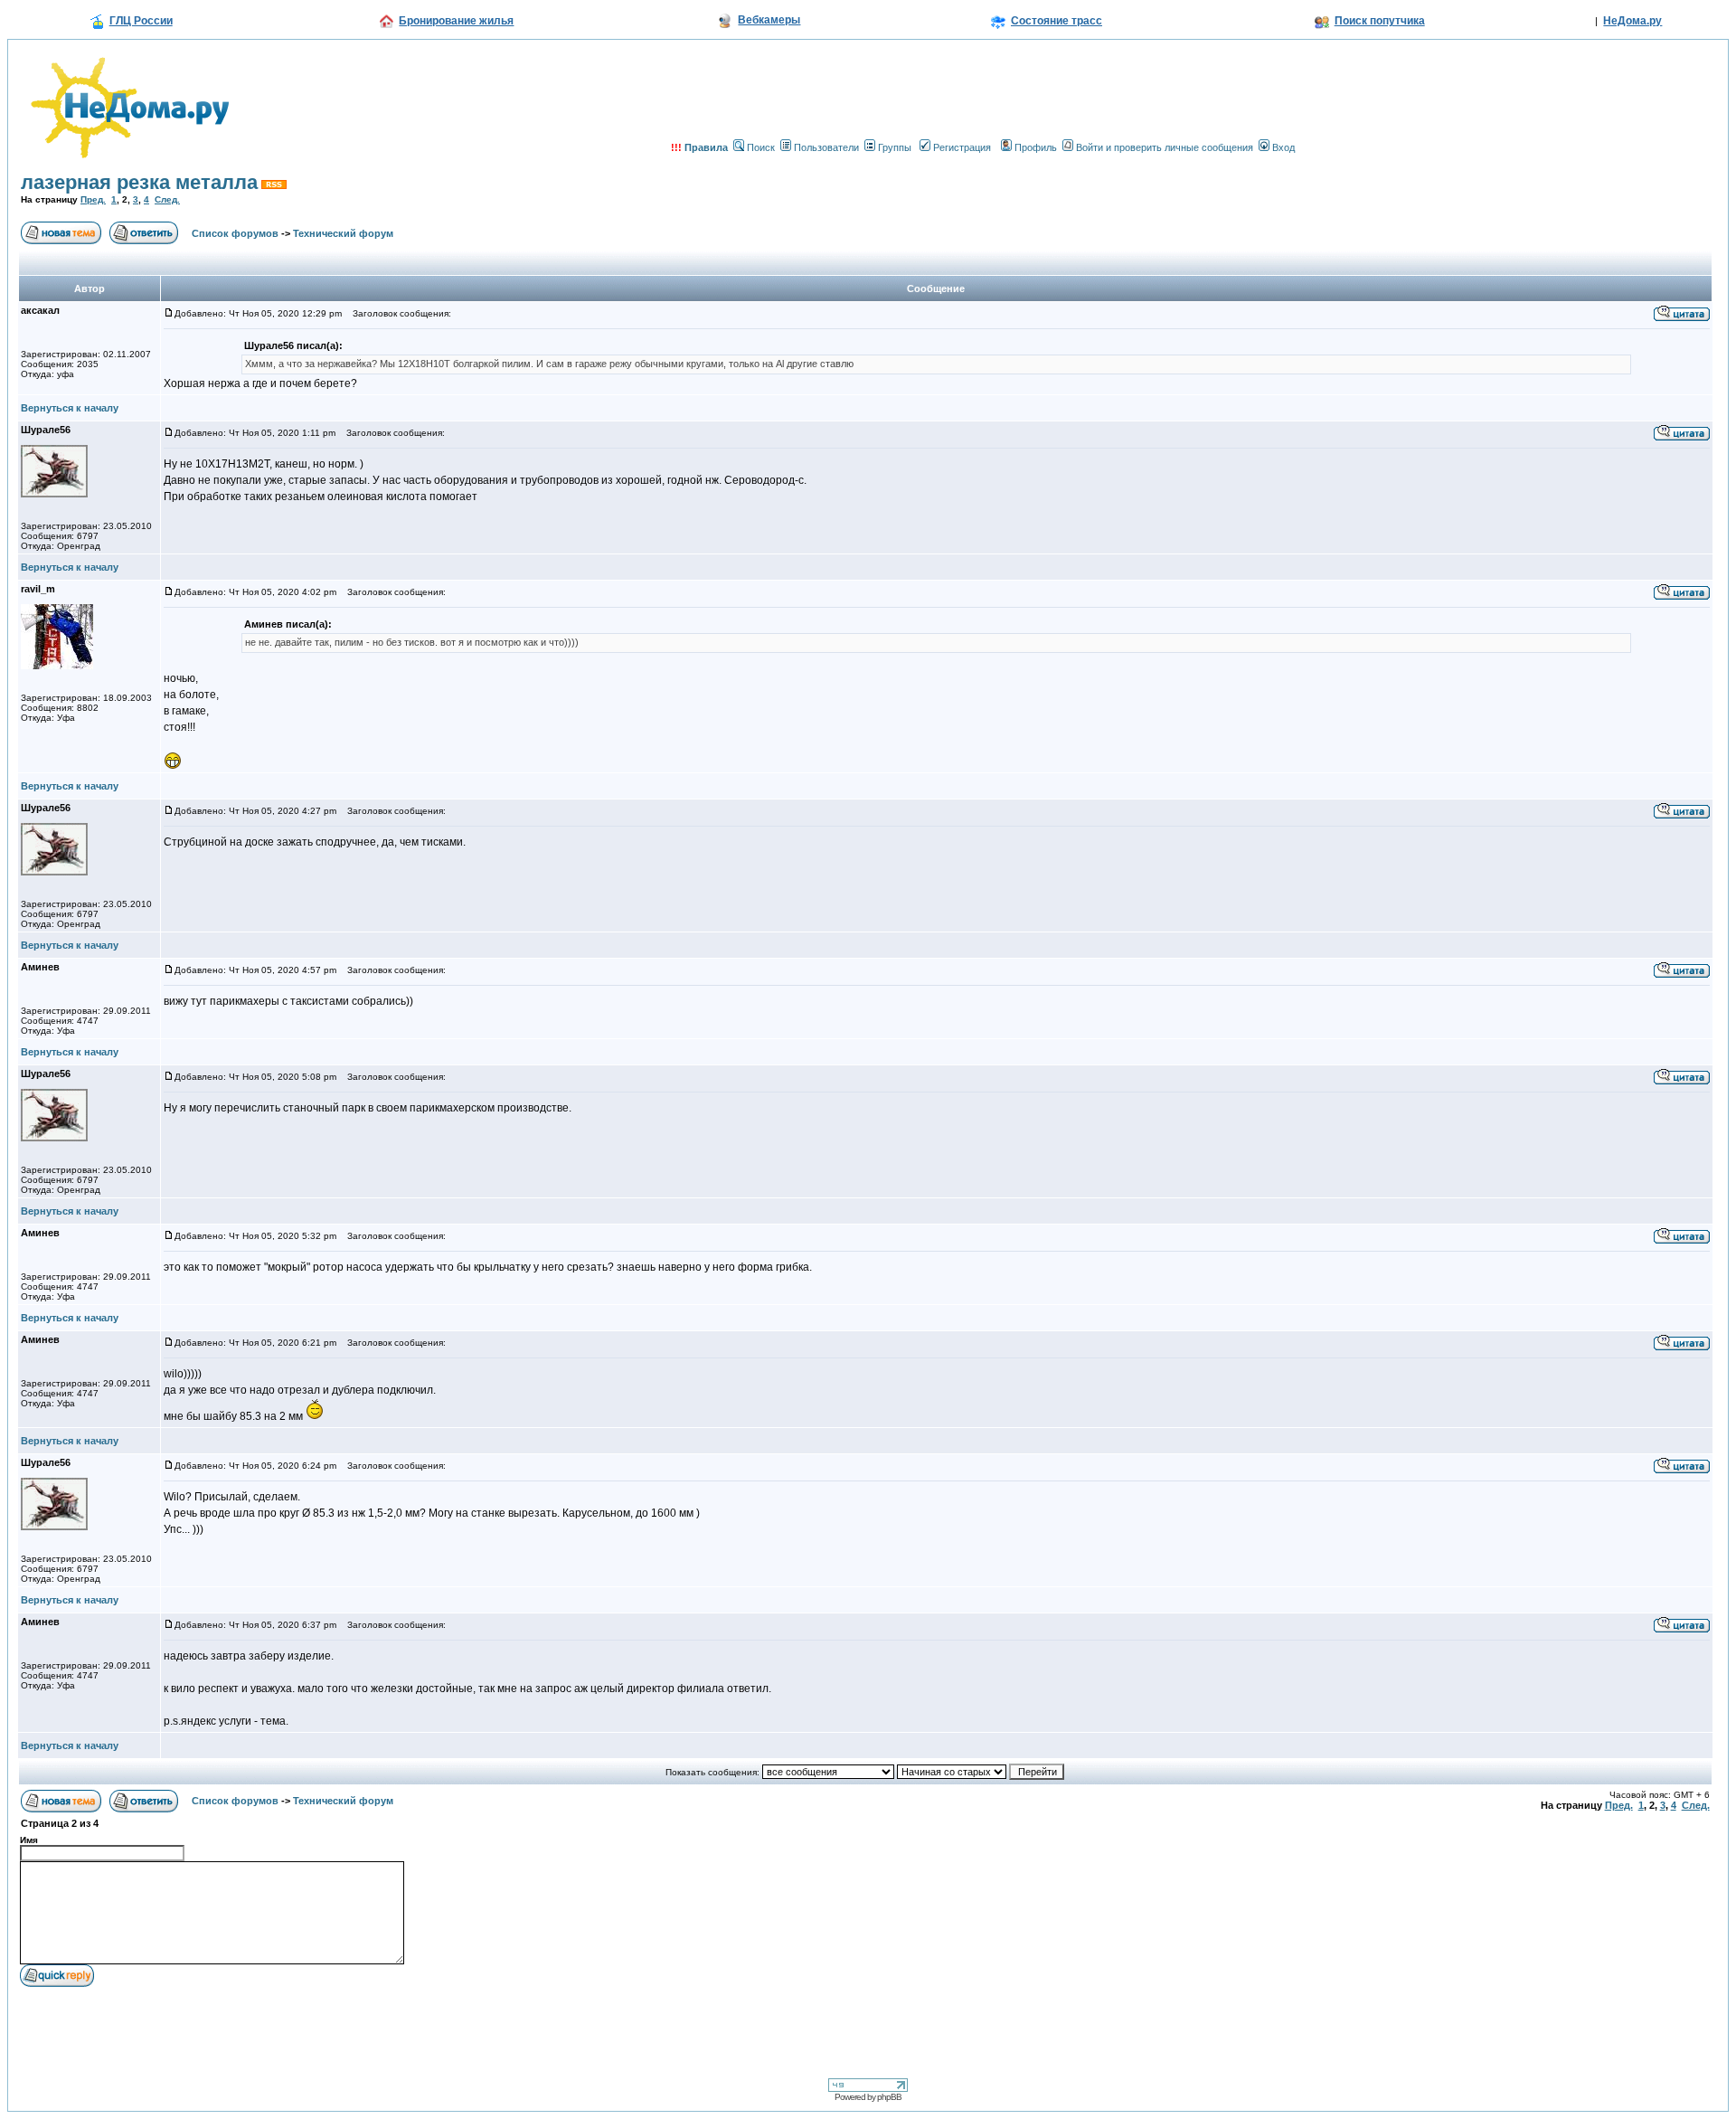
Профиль (1036, 147)
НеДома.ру (1632, 21)
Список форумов (235, 233)
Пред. (93, 199)
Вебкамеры (769, 20)
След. (167, 199)
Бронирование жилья (456, 21)
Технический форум (343, 233)
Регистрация (962, 147)
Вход (1283, 147)
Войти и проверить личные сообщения (1165, 147)
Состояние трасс (1057, 21)
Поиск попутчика (1380, 21)
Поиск (761, 147)
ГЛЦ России (141, 21)
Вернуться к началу (70, 408)
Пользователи (826, 147)
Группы (895, 147)
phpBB (889, 2097)
